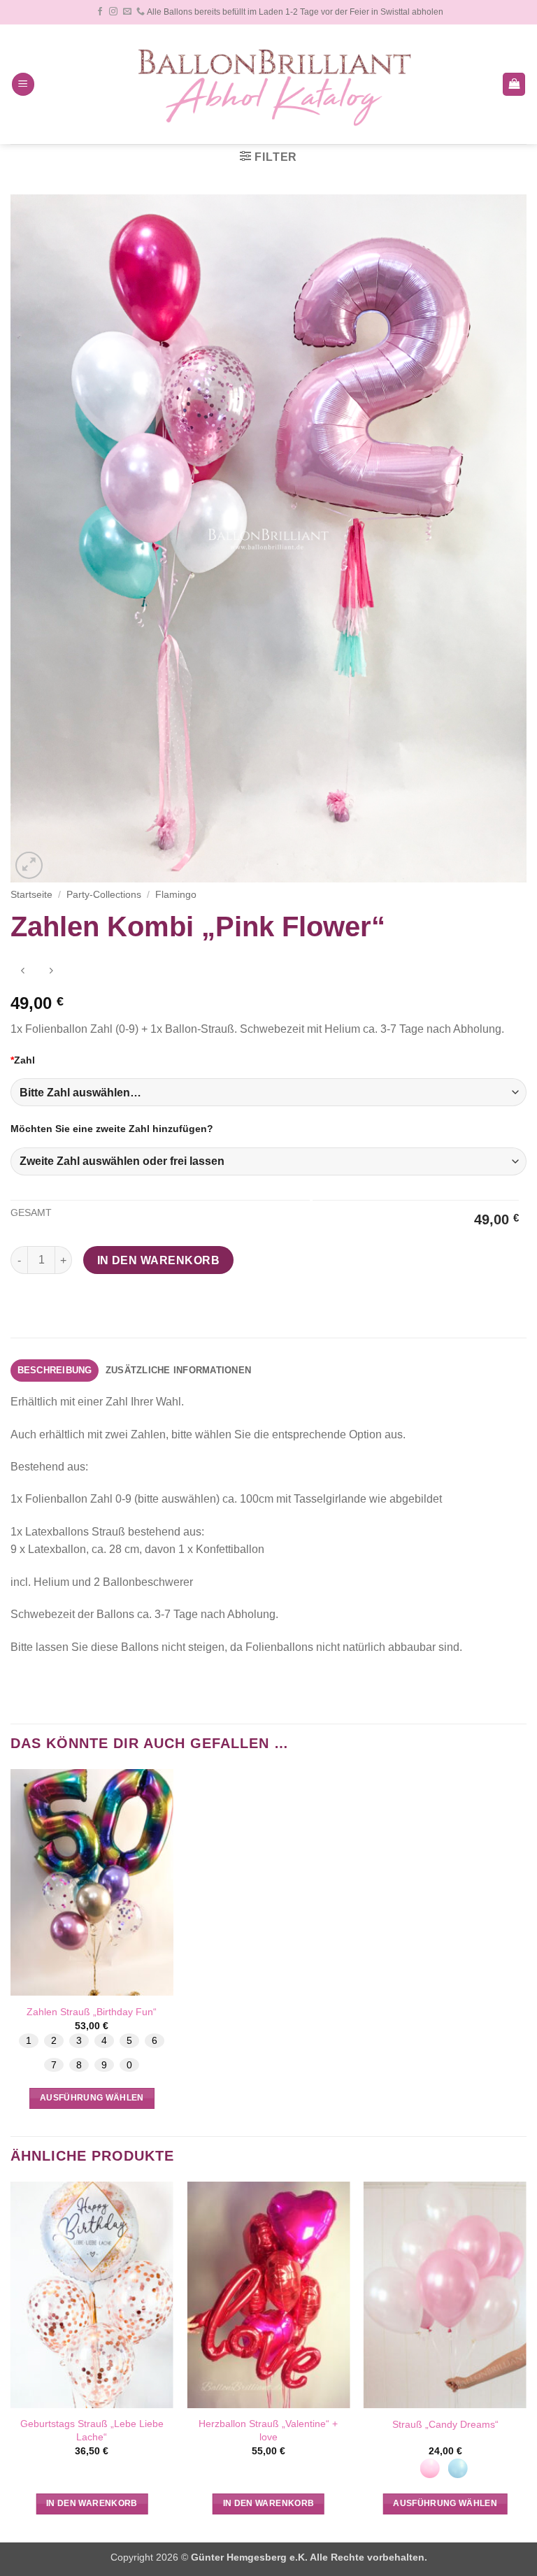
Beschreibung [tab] (55, 1370)
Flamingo (176, 895)
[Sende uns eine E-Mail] (127, 12)
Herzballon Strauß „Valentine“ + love (268, 2430)
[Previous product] (51, 972)
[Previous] (11, 2360)
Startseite (31, 895)
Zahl (23, 1060)
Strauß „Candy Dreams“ (445, 2424)
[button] (23, 84)
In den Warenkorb (158, 1260)
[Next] (526, 2360)
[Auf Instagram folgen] (113, 12)
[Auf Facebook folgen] (100, 12)
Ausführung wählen (92, 2098)
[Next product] (23, 972)
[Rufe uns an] (141, 12)
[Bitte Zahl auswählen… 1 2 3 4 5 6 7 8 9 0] (268, 1092)
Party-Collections (104, 895)
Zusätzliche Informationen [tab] (178, 1370)
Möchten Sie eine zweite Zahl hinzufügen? (112, 1129)
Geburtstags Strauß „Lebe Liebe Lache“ (92, 2430)
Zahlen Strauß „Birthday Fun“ (92, 2012)
